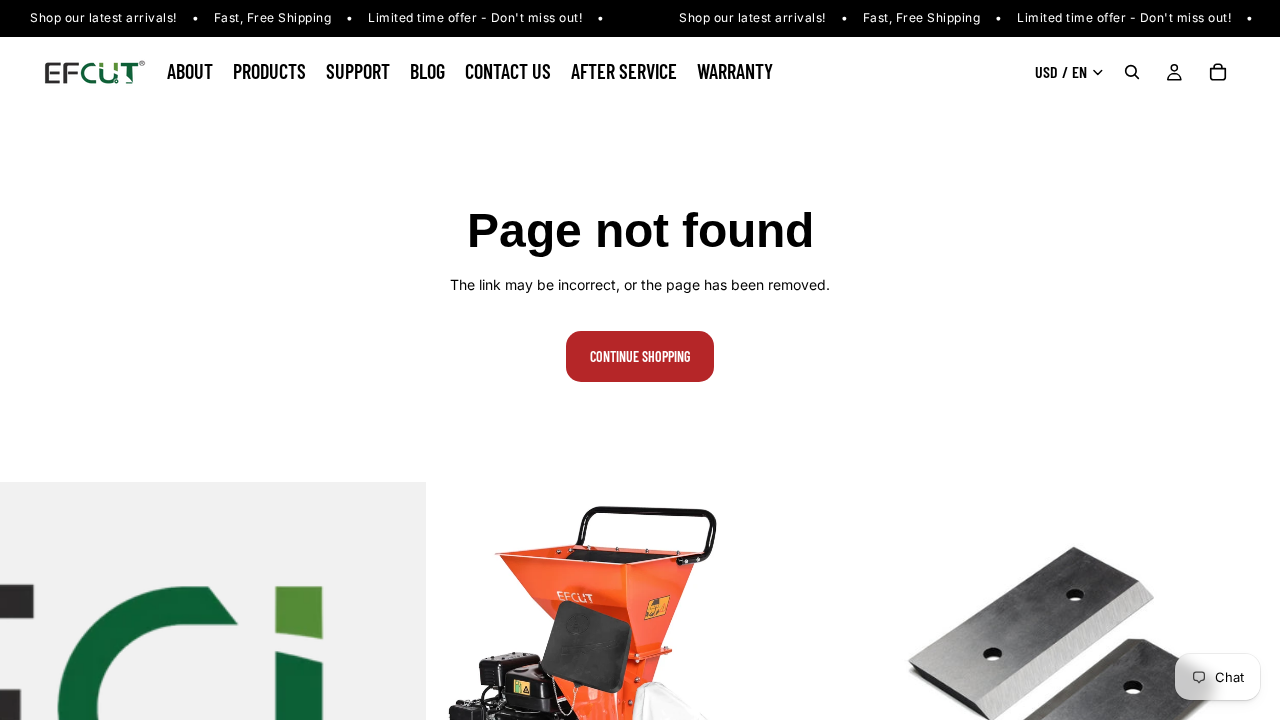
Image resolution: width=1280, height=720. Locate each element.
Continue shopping (640, 356)
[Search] (1132, 72)
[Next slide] (823, 695)
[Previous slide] (457, 695)
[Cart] (1218, 72)
